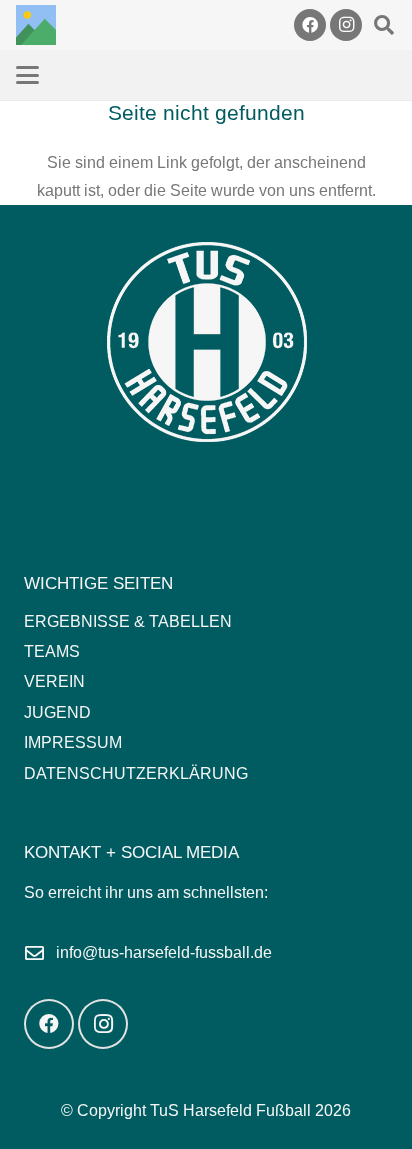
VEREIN (54, 681)
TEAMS (52, 651)
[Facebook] (310, 25)
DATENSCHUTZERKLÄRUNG (136, 773)
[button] (384, 25)
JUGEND (57, 712)
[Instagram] (346, 25)
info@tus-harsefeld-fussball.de (164, 952)
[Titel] (36, 25)
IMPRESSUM (73, 742)
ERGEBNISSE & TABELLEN (128, 621)
